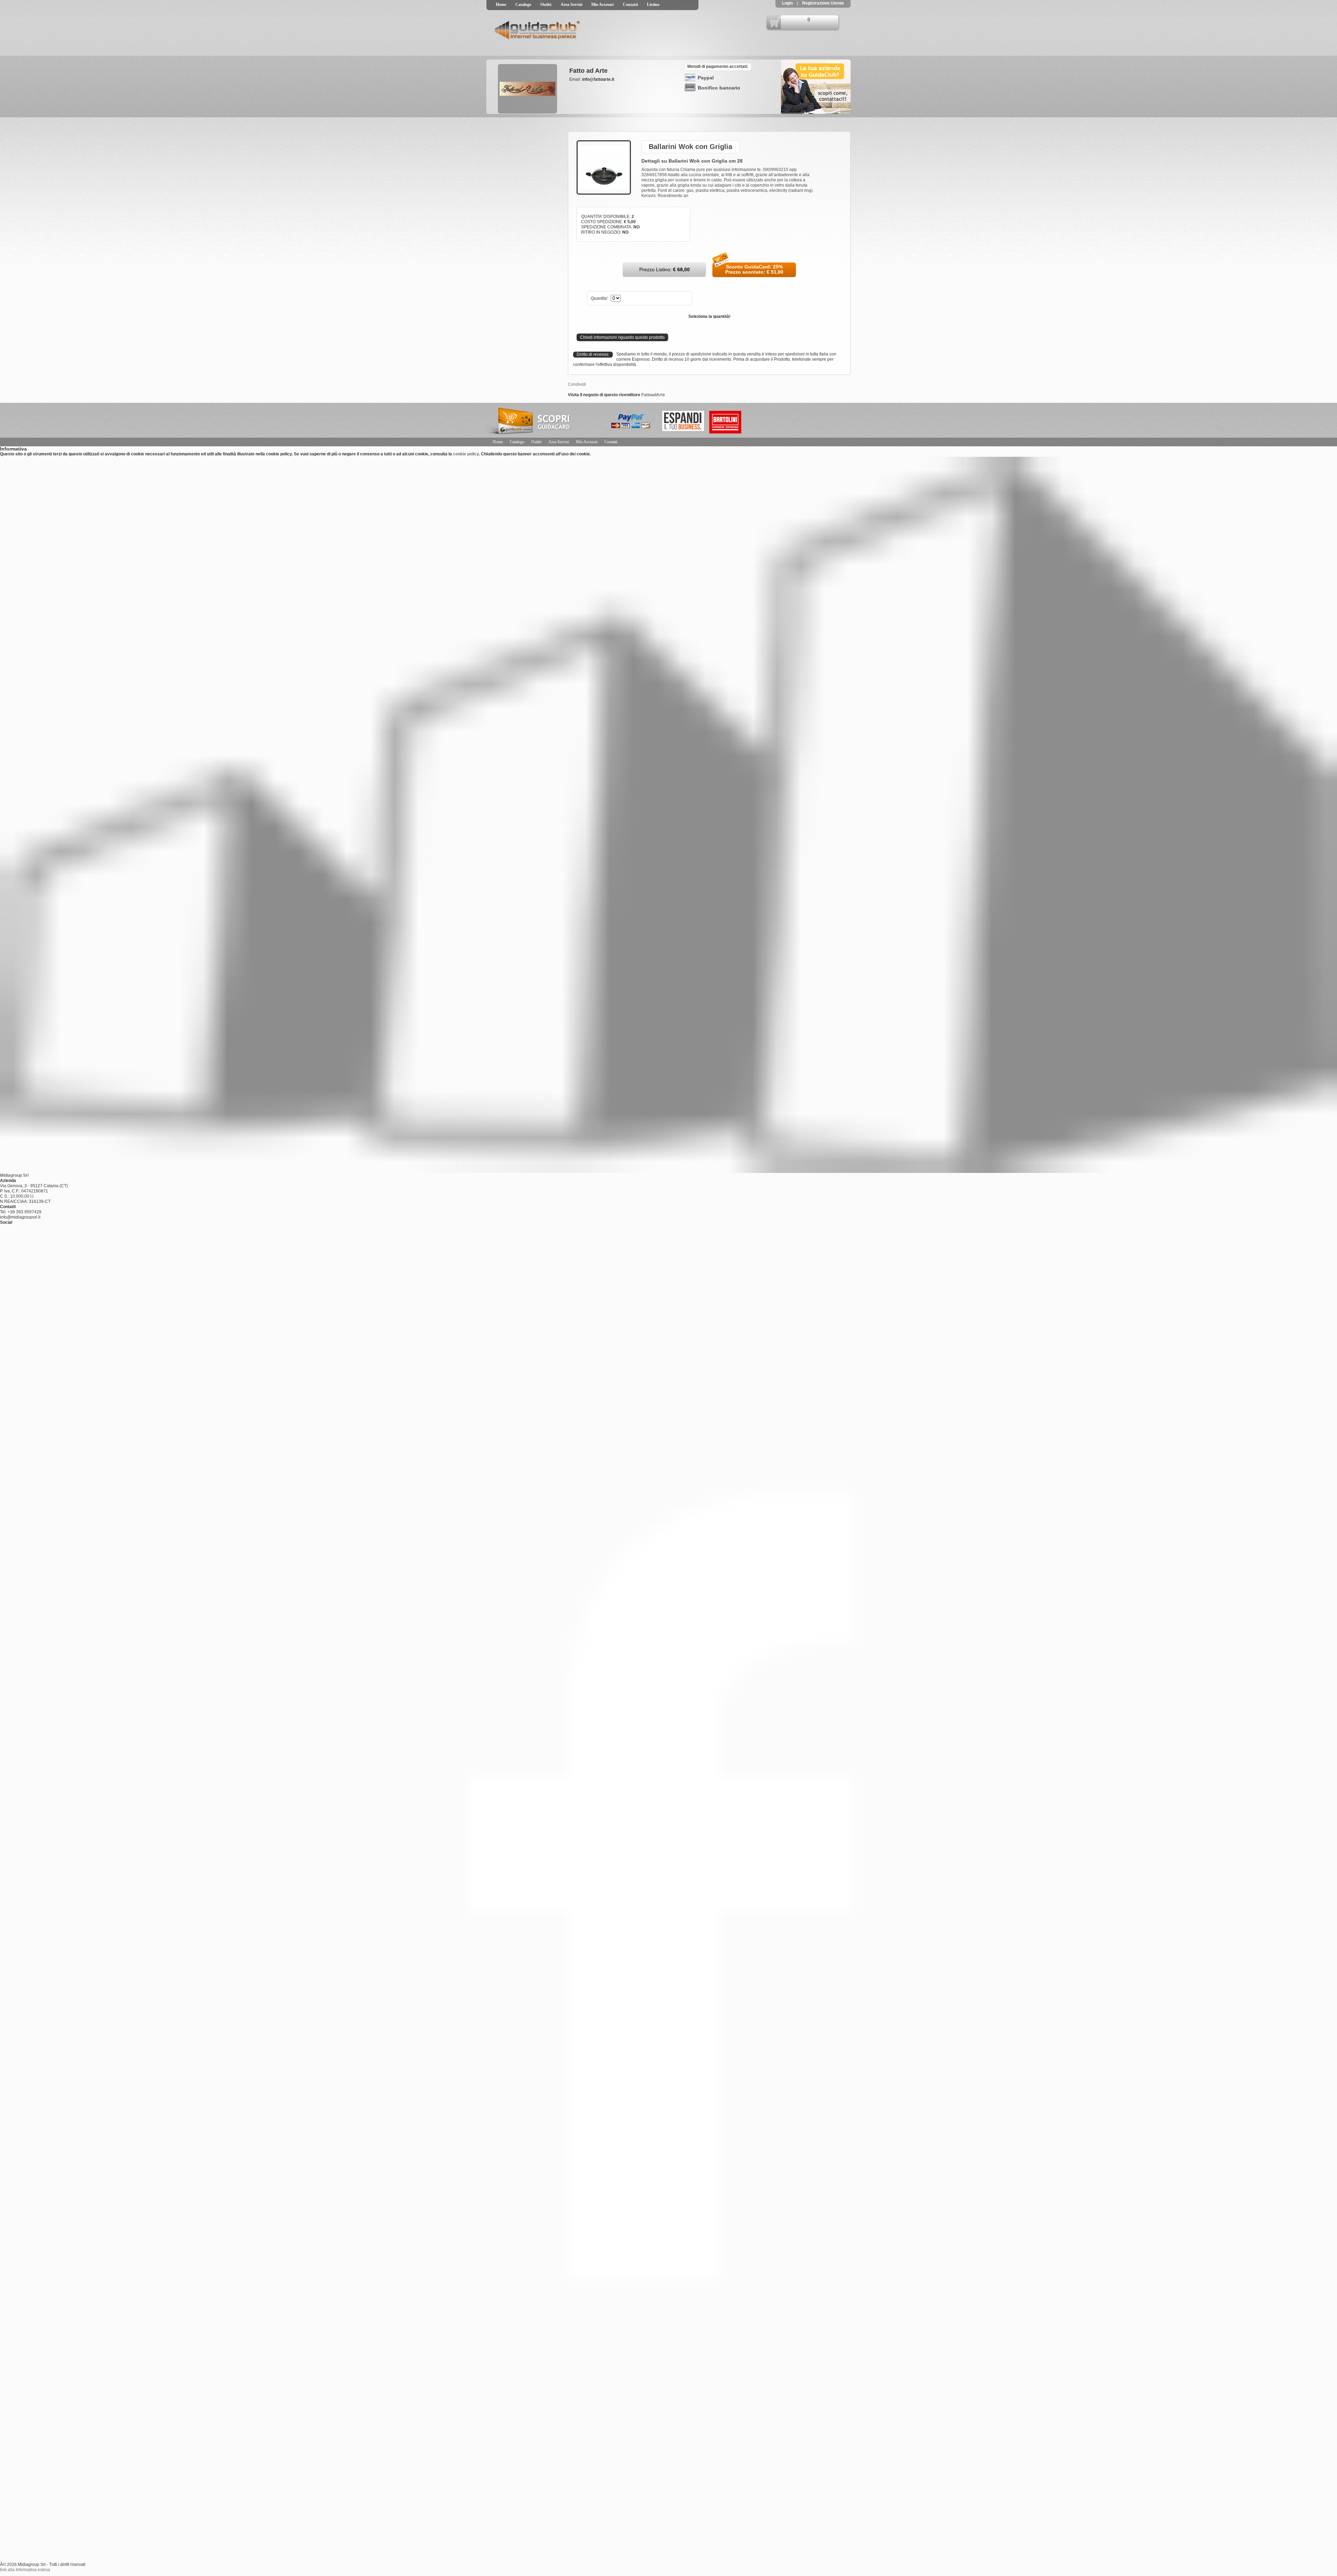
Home (501, 5)
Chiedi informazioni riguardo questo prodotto (622, 337)
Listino (653, 5)
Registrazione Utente (823, 3)
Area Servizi (571, 5)
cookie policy (466, 454)
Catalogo (523, 5)
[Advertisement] (521, 161)
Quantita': (600, 298)
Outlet (546, 5)
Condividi (577, 384)
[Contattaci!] (816, 112)
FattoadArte (653, 395)
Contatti (630, 5)
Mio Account (603, 5)
